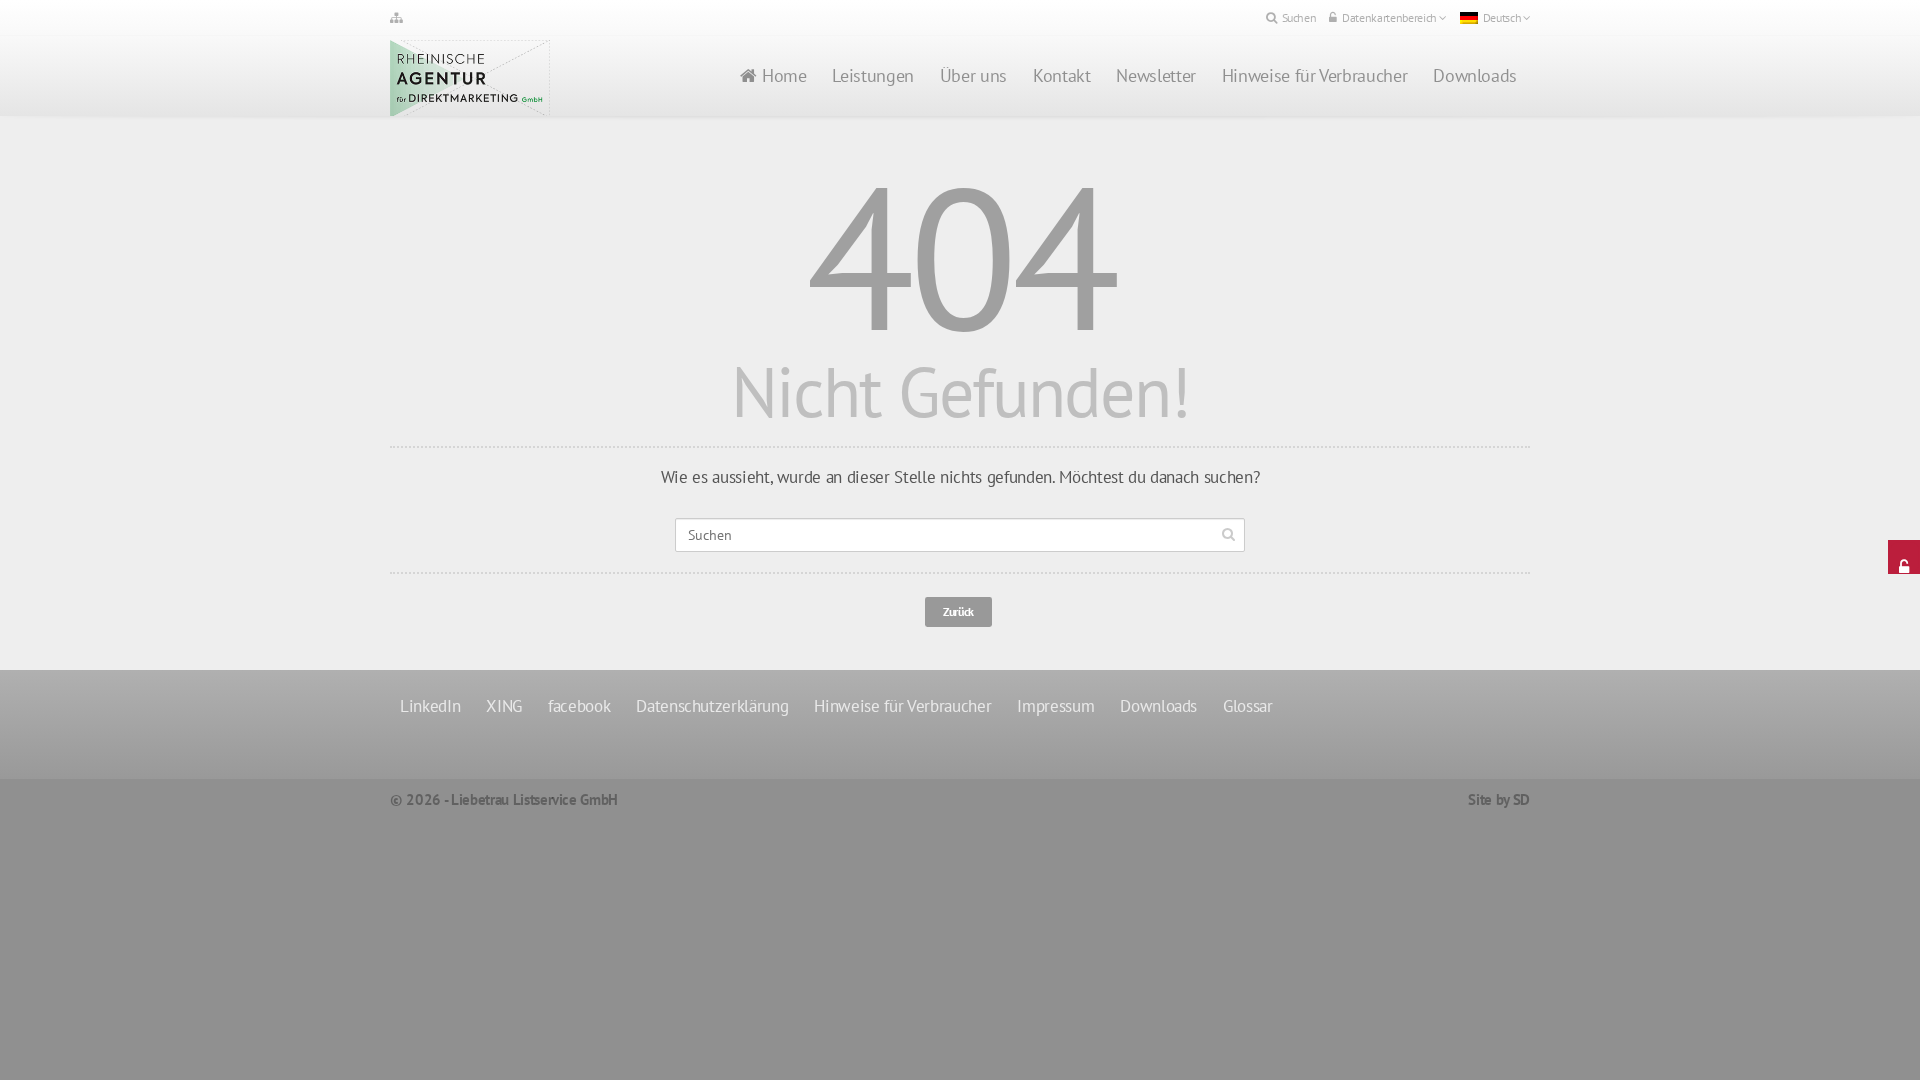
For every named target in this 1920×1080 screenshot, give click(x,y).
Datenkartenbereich (1389, 17)
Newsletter (1155, 75)
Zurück (958, 611)
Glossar (1248, 706)
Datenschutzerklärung (712, 706)
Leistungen (872, 75)
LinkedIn (430, 706)
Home (784, 75)
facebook (579, 706)
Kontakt (1061, 75)
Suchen (1299, 17)
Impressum (1055, 706)
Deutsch (1502, 17)
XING (504, 706)
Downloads (1475, 75)
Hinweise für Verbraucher (1314, 75)
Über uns (973, 75)
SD (1521, 799)
